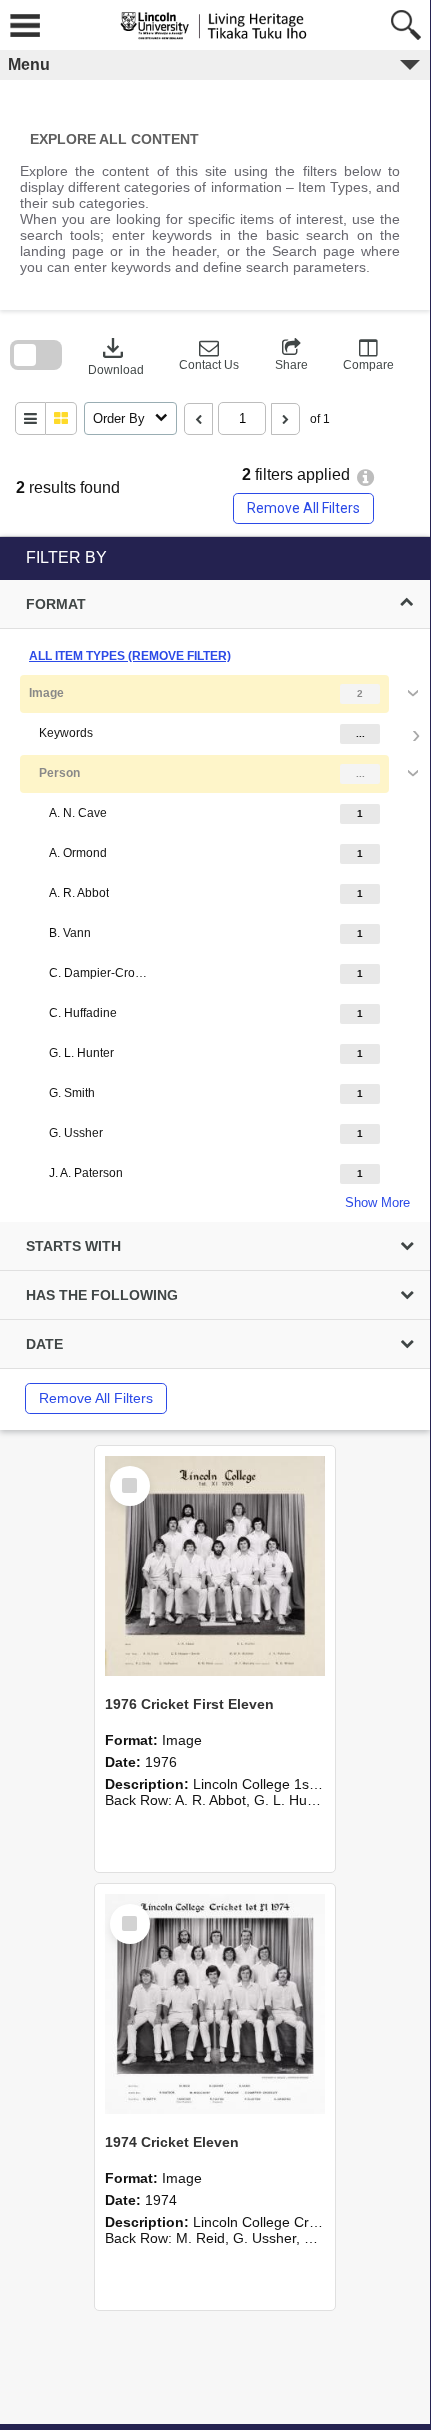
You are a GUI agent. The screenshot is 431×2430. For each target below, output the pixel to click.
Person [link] (59, 773)
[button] (209, 355)
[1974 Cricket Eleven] (215, 2004)
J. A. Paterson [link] (86, 1173)
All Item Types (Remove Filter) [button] (130, 656)
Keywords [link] (66, 733)
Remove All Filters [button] (303, 508)
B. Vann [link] (70, 933)
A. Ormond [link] (78, 853)
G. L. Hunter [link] (81, 1053)
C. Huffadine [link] (83, 1013)
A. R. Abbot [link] (79, 893)
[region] (215, 983)
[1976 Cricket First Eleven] (215, 1566)
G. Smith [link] (72, 1093)
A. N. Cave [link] (78, 813)
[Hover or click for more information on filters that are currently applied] (365, 477)
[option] (215, 942)
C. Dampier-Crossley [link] (99, 973)
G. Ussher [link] (76, 1133)
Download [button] (116, 355)
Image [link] (46, 693)
